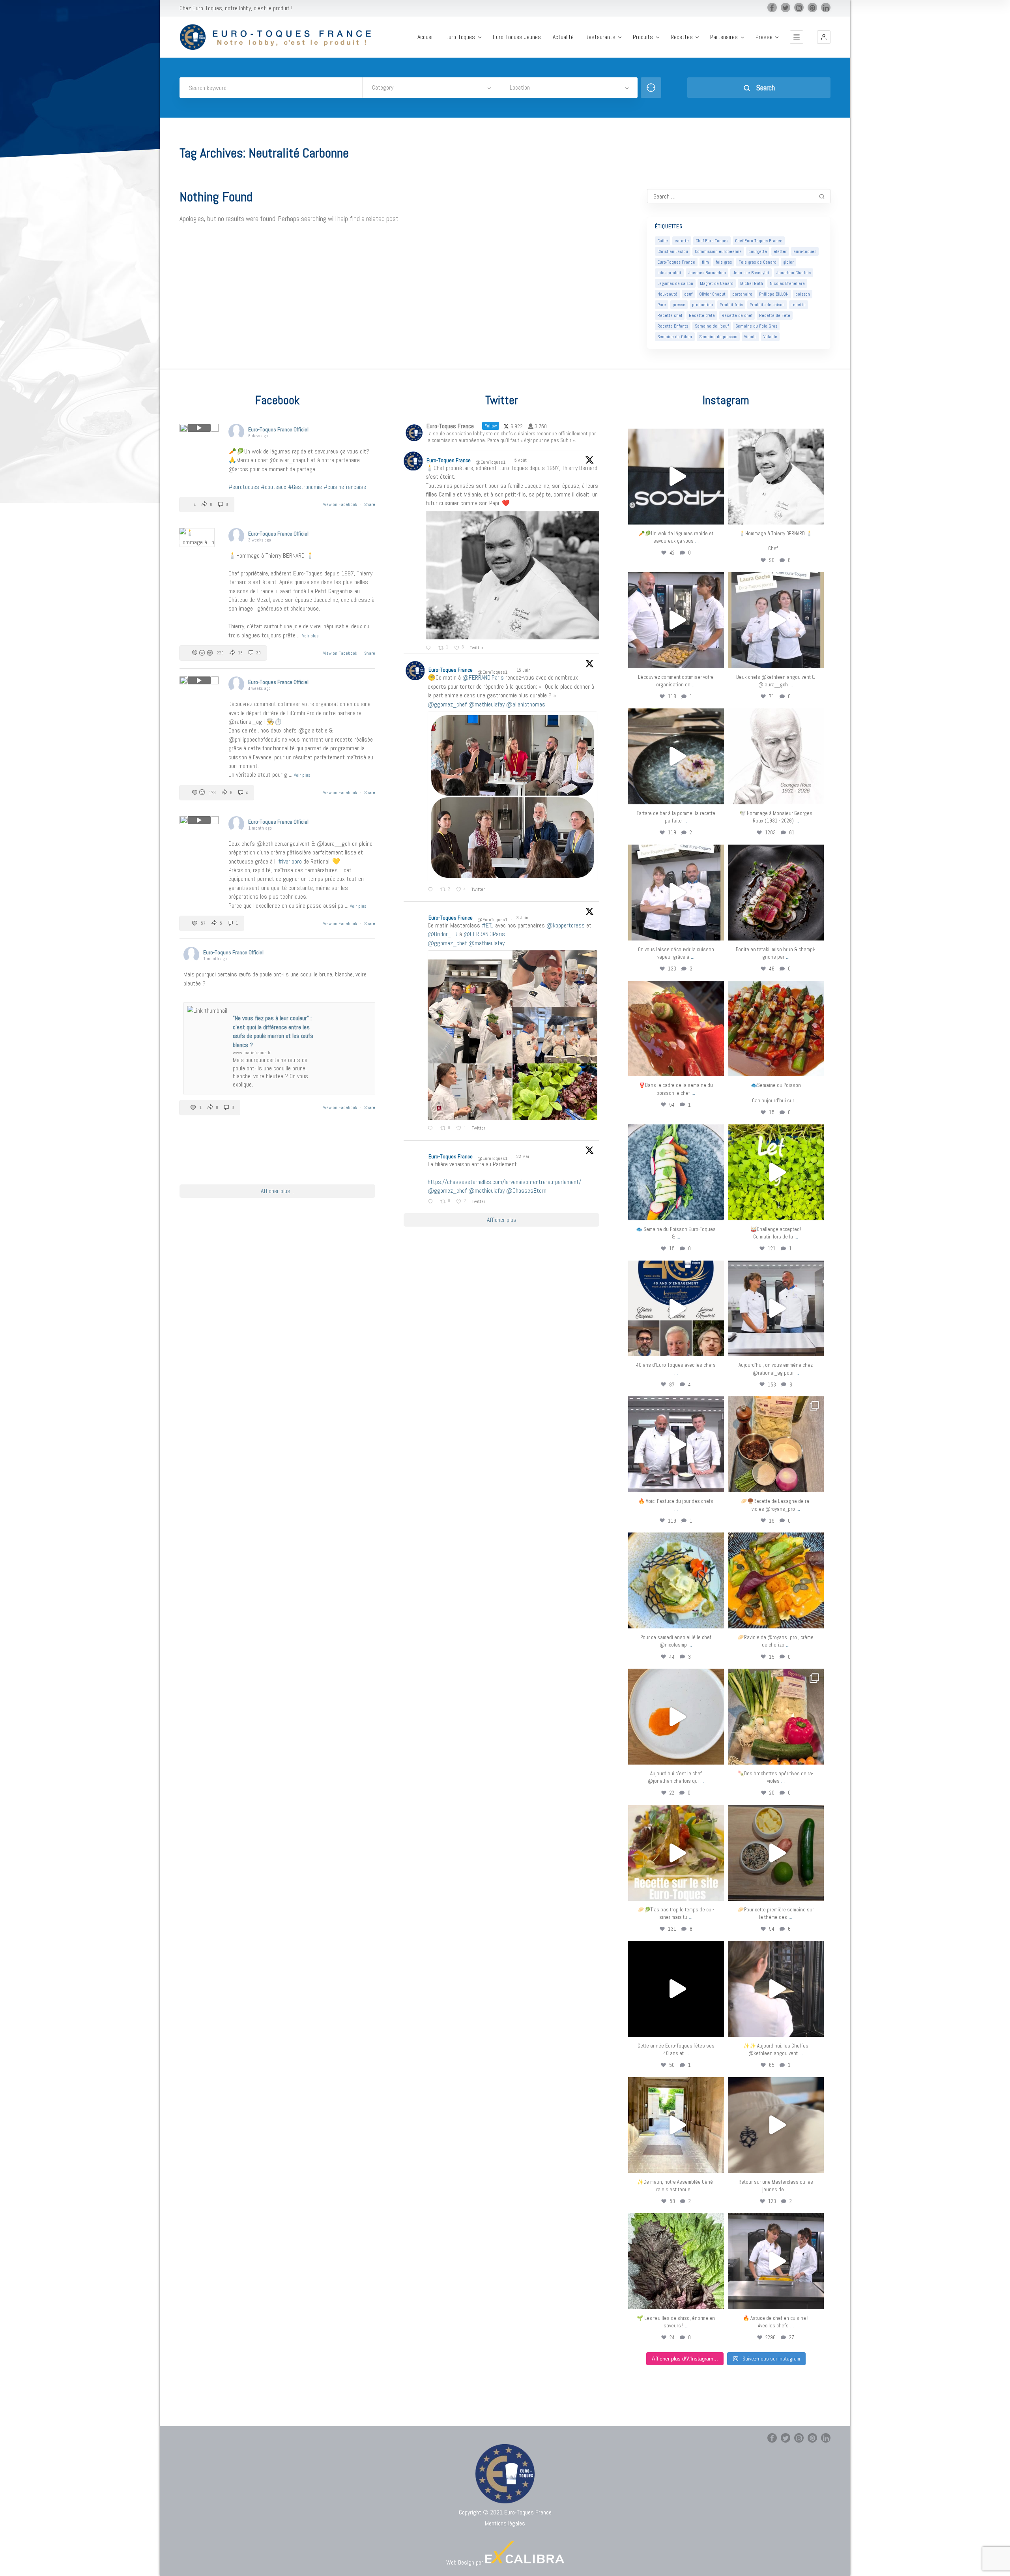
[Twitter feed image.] (512, 575)
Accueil (426, 37)
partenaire (742, 294)
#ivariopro (290, 861)
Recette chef (670, 315)
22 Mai (523, 1156)
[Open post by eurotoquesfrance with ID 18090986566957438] (776, 2261)
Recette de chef (737, 315)
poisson (803, 294)
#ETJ (488, 925)
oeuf (688, 294)
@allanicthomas (526, 704)
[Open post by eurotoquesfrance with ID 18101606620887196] (676, 893)
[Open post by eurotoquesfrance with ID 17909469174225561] (776, 1309)
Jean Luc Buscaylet (751, 273)
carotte (682, 241)
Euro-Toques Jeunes (517, 37)
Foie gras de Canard (757, 262)
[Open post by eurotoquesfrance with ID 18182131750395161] (776, 1172)
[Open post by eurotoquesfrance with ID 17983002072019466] (776, 756)
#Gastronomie (305, 487)
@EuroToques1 (490, 462)
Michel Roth (752, 283)
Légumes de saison (675, 283)
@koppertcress (566, 925)
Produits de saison (767, 305)
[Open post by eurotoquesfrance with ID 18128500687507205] (776, 1989)
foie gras (724, 262)
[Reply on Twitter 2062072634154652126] (432, 1129)
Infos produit (669, 273)
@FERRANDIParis (483, 677)
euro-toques (805, 251)
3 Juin (523, 918)
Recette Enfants (673, 326)
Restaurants (600, 37)
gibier (788, 262)
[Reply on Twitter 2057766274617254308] (432, 1202)
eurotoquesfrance (676, 436)
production (702, 305)
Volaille (770, 337)
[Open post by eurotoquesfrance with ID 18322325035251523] (676, 1444)
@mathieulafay (486, 704)
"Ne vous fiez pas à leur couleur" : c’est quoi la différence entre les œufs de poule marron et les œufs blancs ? (273, 1031)
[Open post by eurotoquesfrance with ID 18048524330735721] (776, 1580)
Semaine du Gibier (675, 337)
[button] (824, 37)
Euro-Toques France (676, 262)
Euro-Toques (460, 37)
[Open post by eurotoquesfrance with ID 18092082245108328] (776, 477)
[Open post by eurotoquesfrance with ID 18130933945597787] (676, 1309)
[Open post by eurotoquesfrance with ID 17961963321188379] (676, 620)
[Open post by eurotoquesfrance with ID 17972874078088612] (676, 756)
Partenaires (724, 37)
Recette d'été (702, 315)
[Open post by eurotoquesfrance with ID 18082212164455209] (676, 1580)
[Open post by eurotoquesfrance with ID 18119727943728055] (676, 2125)
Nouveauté (667, 294)
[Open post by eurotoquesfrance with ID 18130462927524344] (676, 1172)
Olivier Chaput (712, 294)
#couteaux (274, 487)
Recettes (682, 37)
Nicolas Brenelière (787, 283)
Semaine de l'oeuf (712, 326)
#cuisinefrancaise (345, 487)
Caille (663, 241)
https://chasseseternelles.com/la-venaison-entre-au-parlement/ (504, 1182)
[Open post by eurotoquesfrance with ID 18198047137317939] (676, 1029)
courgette (758, 251)
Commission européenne (718, 251)
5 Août (521, 460)
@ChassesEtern (526, 1191)
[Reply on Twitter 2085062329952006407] (430, 648)
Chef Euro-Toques (712, 241)
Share (370, 504)
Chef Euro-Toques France (759, 241)
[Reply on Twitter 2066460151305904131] (432, 890)
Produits (643, 37)
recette (799, 305)
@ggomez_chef (447, 704)
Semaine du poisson (718, 337)
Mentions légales (505, 2523)
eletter (780, 251)
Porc (662, 305)
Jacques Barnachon (707, 273)
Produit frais (731, 305)
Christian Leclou (673, 251)
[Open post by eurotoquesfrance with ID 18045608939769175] (676, 1989)
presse (679, 305)
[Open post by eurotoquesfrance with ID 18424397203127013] (776, 1853)
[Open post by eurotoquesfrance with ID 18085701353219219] (676, 477)
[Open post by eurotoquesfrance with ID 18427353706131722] (776, 893)
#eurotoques (244, 487)
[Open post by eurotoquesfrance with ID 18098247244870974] (776, 1717)
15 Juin (524, 670)
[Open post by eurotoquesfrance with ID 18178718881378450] (776, 2125)
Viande (750, 337)
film (705, 262)
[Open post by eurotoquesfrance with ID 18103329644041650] (776, 1029)
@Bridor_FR (443, 934)
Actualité (563, 37)
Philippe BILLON (774, 294)
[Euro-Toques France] (280, 37)
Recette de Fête (775, 315)
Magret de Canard (717, 283)
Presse (764, 37)
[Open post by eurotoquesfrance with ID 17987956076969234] (676, 2261)
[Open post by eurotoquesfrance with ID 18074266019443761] (776, 620)
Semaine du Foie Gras (756, 326)
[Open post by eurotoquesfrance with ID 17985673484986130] (676, 1853)
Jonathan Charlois (793, 273)
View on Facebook (341, 504)
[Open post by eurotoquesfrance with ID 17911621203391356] (776, 1444)
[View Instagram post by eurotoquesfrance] (716, 515)
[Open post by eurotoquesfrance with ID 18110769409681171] (676, 1717)
